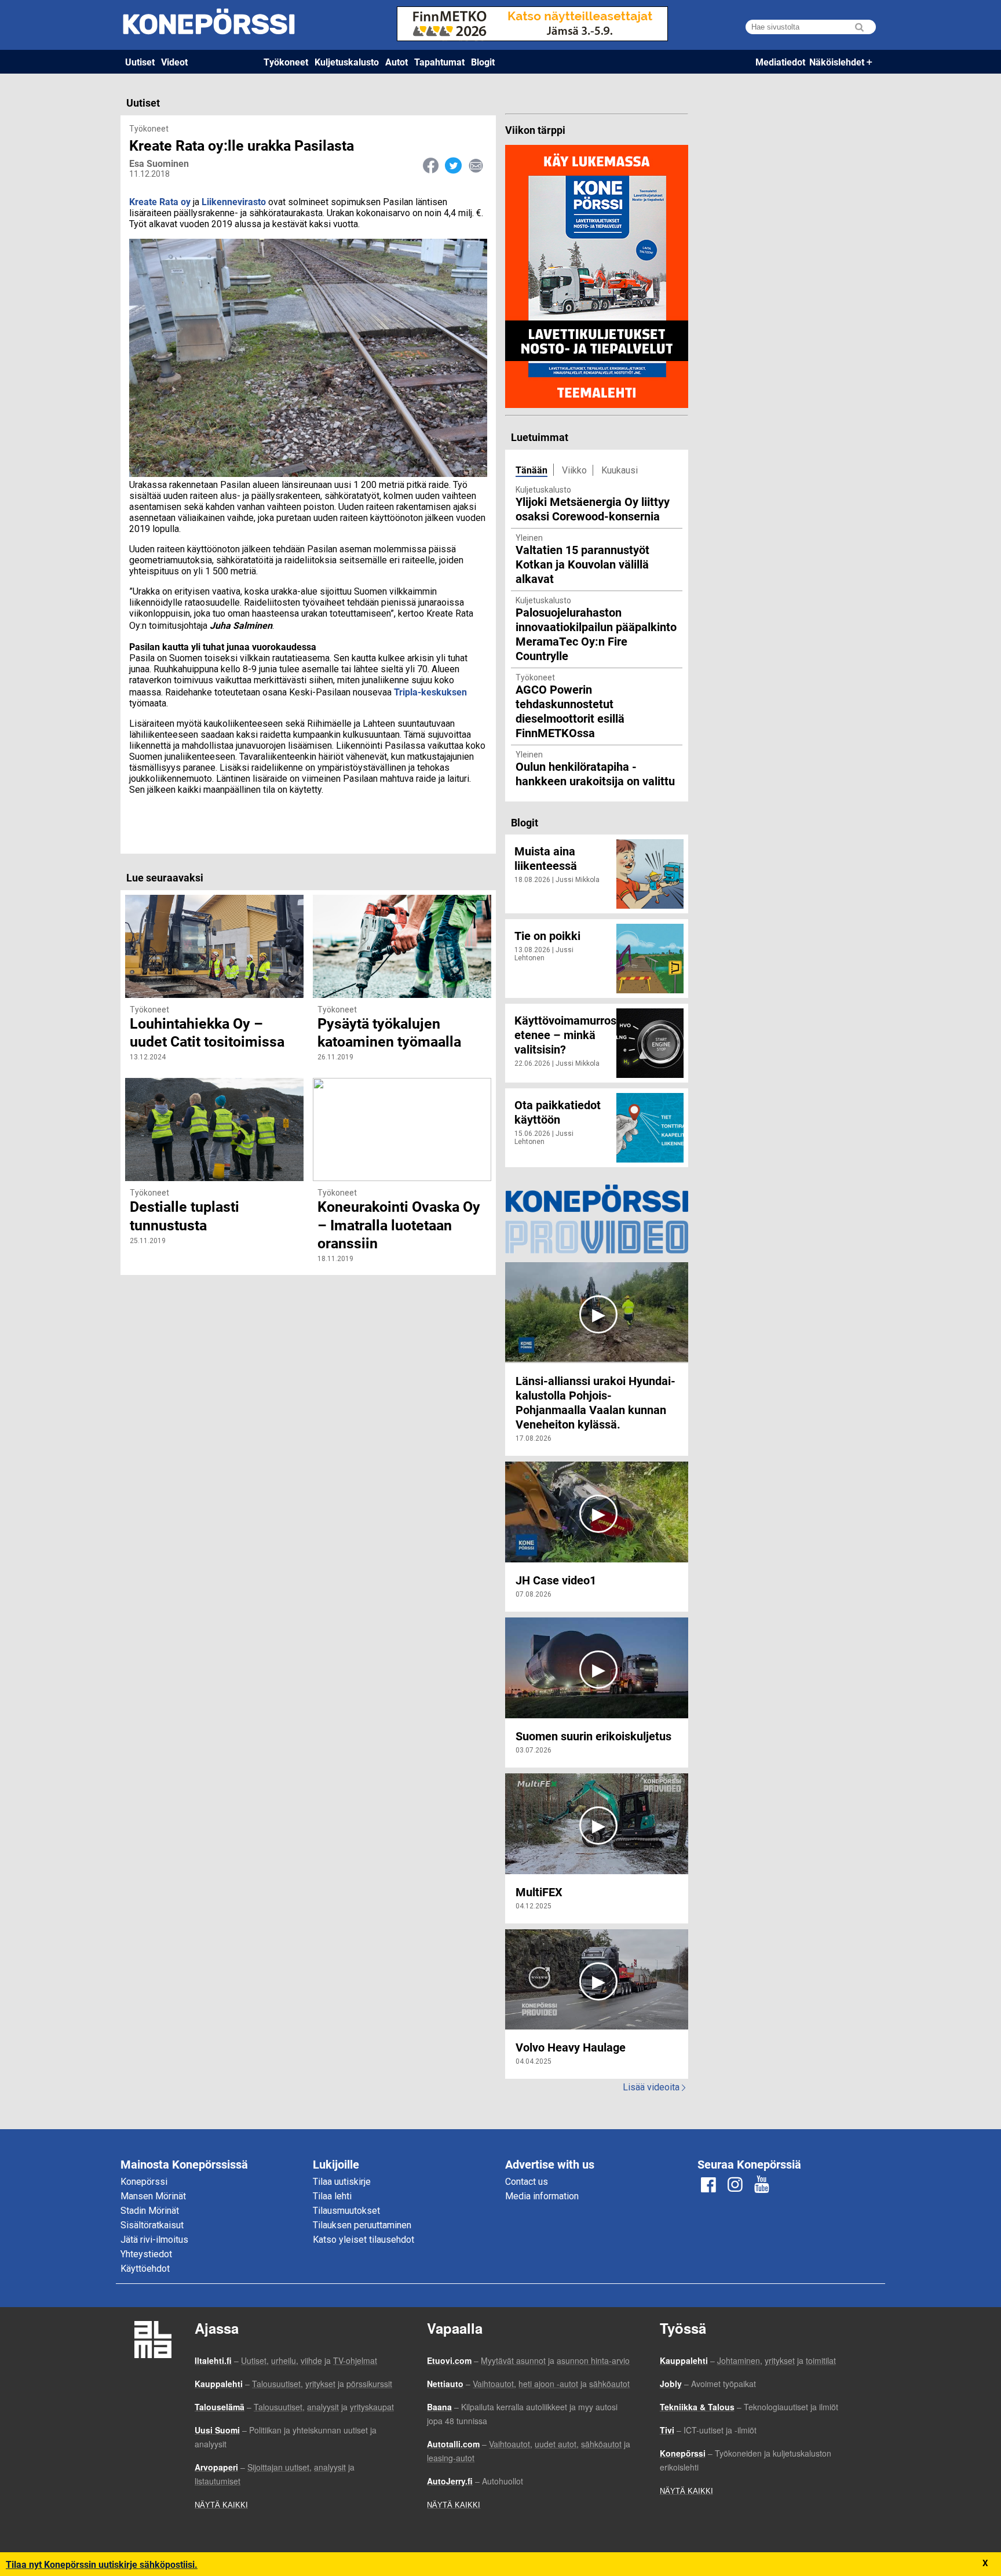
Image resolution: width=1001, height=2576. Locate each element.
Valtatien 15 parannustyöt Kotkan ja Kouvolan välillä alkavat (582, 564)
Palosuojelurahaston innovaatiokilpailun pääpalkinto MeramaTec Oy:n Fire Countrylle (596, 634)
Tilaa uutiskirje (342, 2182)
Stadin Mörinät (150, 2211)
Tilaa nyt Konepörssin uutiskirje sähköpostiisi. (102, 2564)
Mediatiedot (780, 62)
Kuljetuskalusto (347, 62)
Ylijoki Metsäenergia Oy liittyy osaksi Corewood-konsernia (593, 509)
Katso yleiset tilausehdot (363, 2240)
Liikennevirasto (234, 201)
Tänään (531, 470)
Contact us (527, 2182)
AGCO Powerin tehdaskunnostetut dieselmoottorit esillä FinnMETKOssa (570, 711)
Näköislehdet (837, 62)
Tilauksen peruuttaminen (362, 2225)
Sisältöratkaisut (152, 2225)
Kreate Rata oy (160, 201)
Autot (397, 62)
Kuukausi (620, 470)
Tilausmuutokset (346, 2211)
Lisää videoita (654, 2087)
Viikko (574, 470)
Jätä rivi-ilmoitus (154, 2240)
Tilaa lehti (332, 2196)
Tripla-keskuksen (430, 692)
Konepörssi (144, 2182)
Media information (542, 2196)
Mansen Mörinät (153, 2196)
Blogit (483, 62)
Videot (174, 62)
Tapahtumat (439, 62)
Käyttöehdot (145, 2269)
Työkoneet (286, 62)
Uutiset (140, 62)
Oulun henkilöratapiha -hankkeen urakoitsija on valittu (595, 773)
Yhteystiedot (146, 2254)
